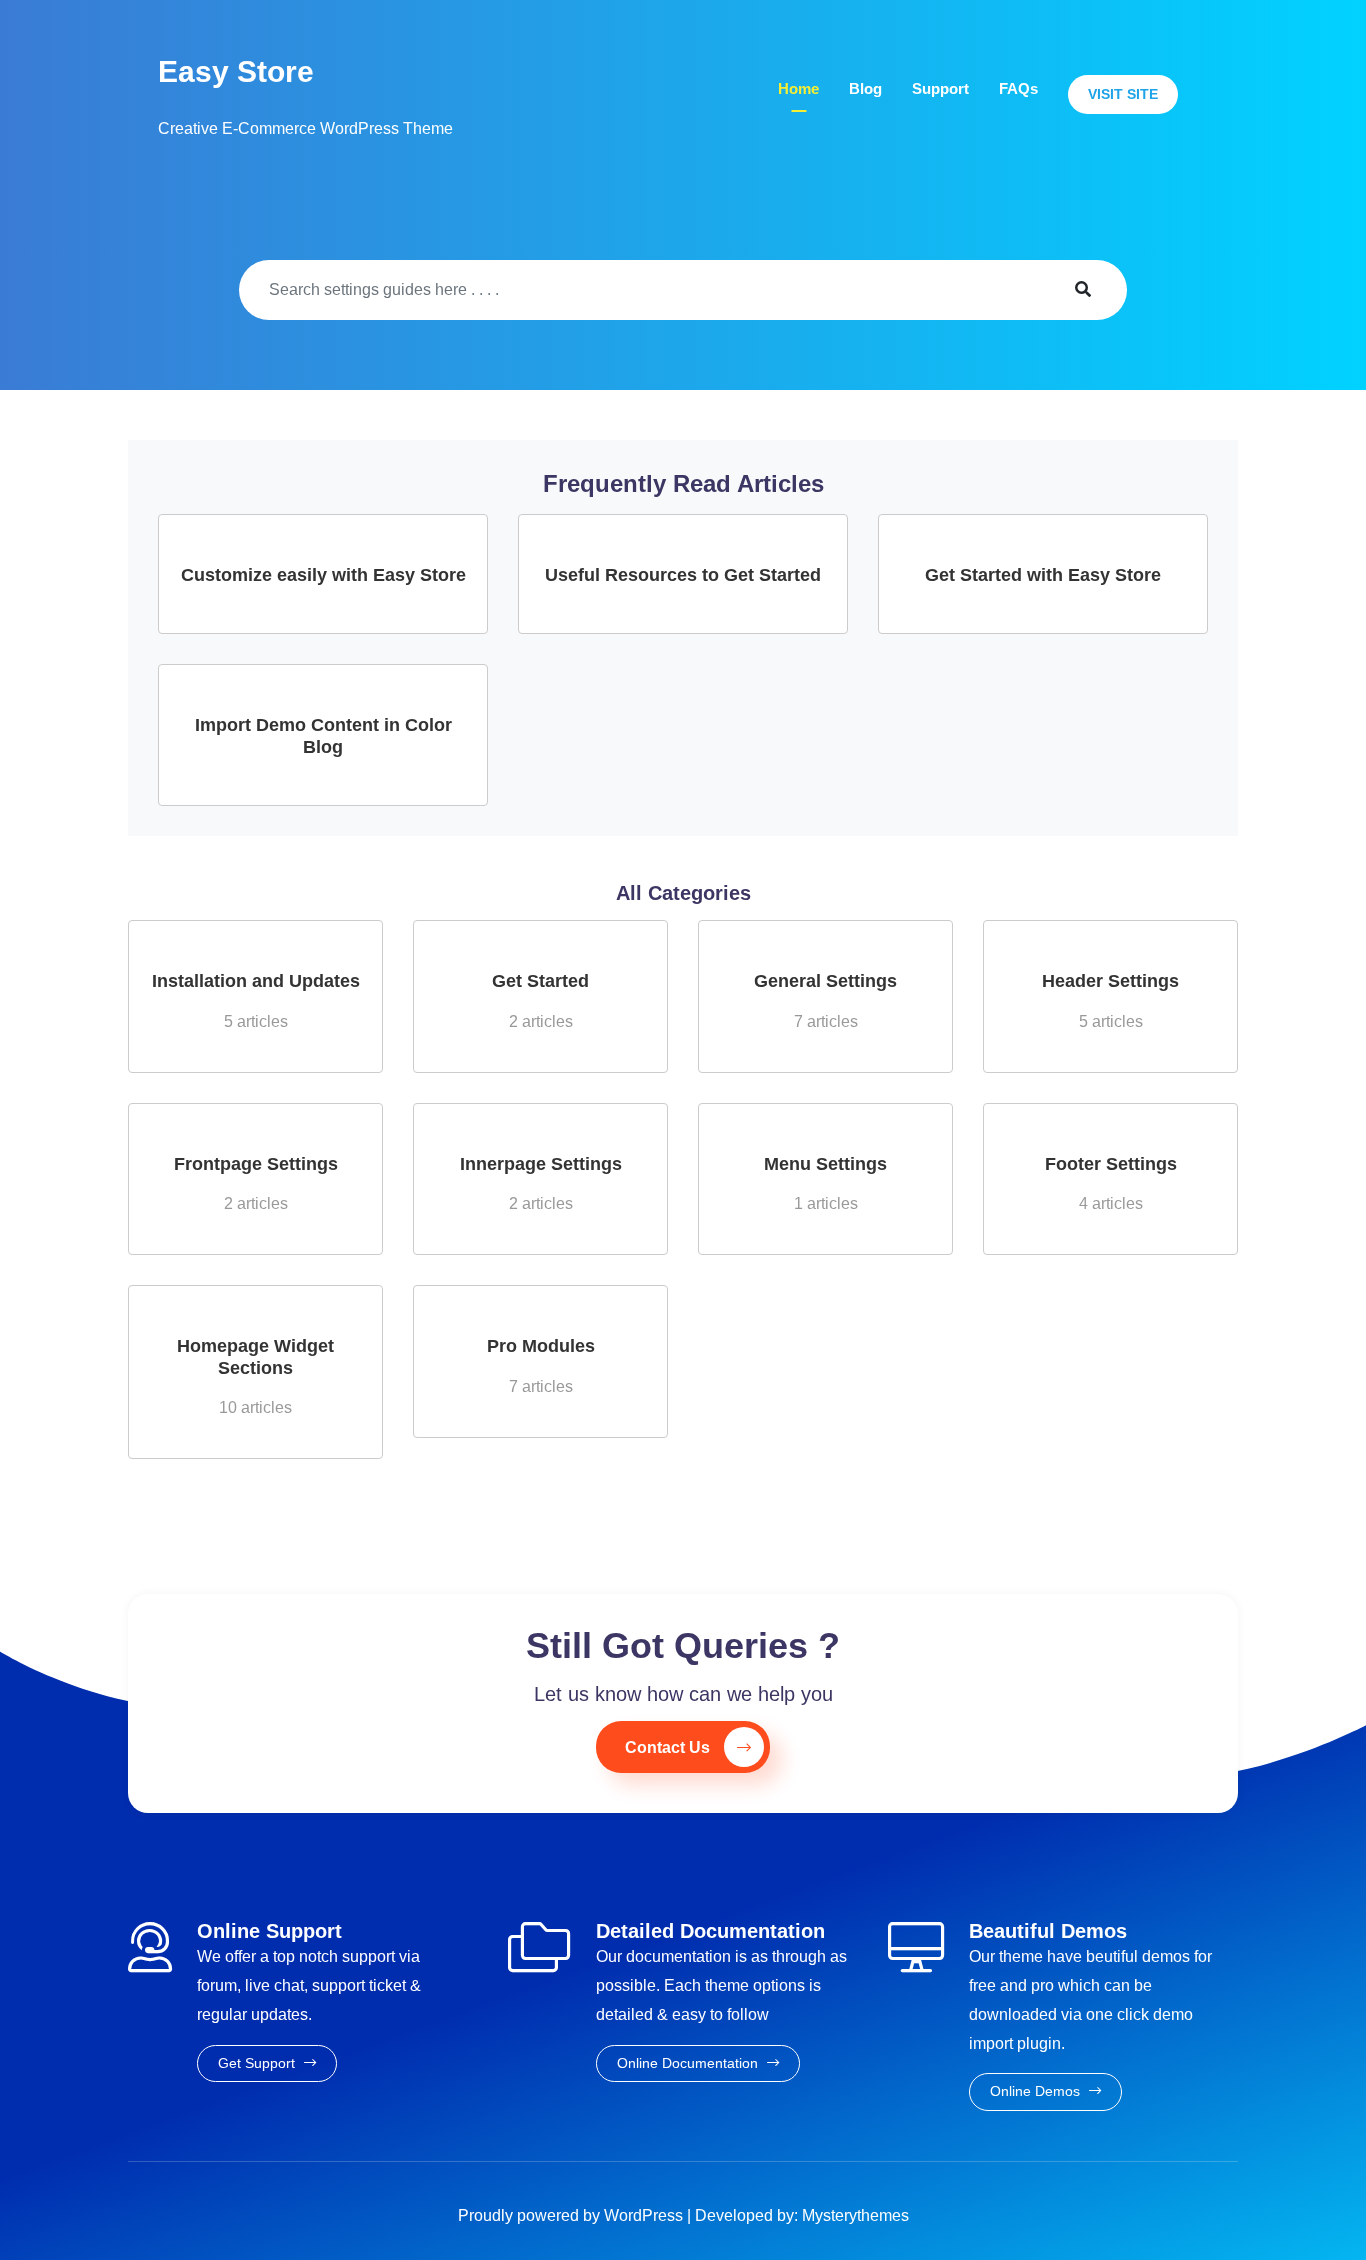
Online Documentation (689, 2063)
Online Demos (1037, 2091)
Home (798, 88)
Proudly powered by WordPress (572, 2215)
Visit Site (1123, 94)
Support (940, 88)
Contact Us (667, 1747)
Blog (865, 88)
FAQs (1018, 88)
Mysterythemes (855, 2215)
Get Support (258, 2063)
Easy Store (236, 71)
